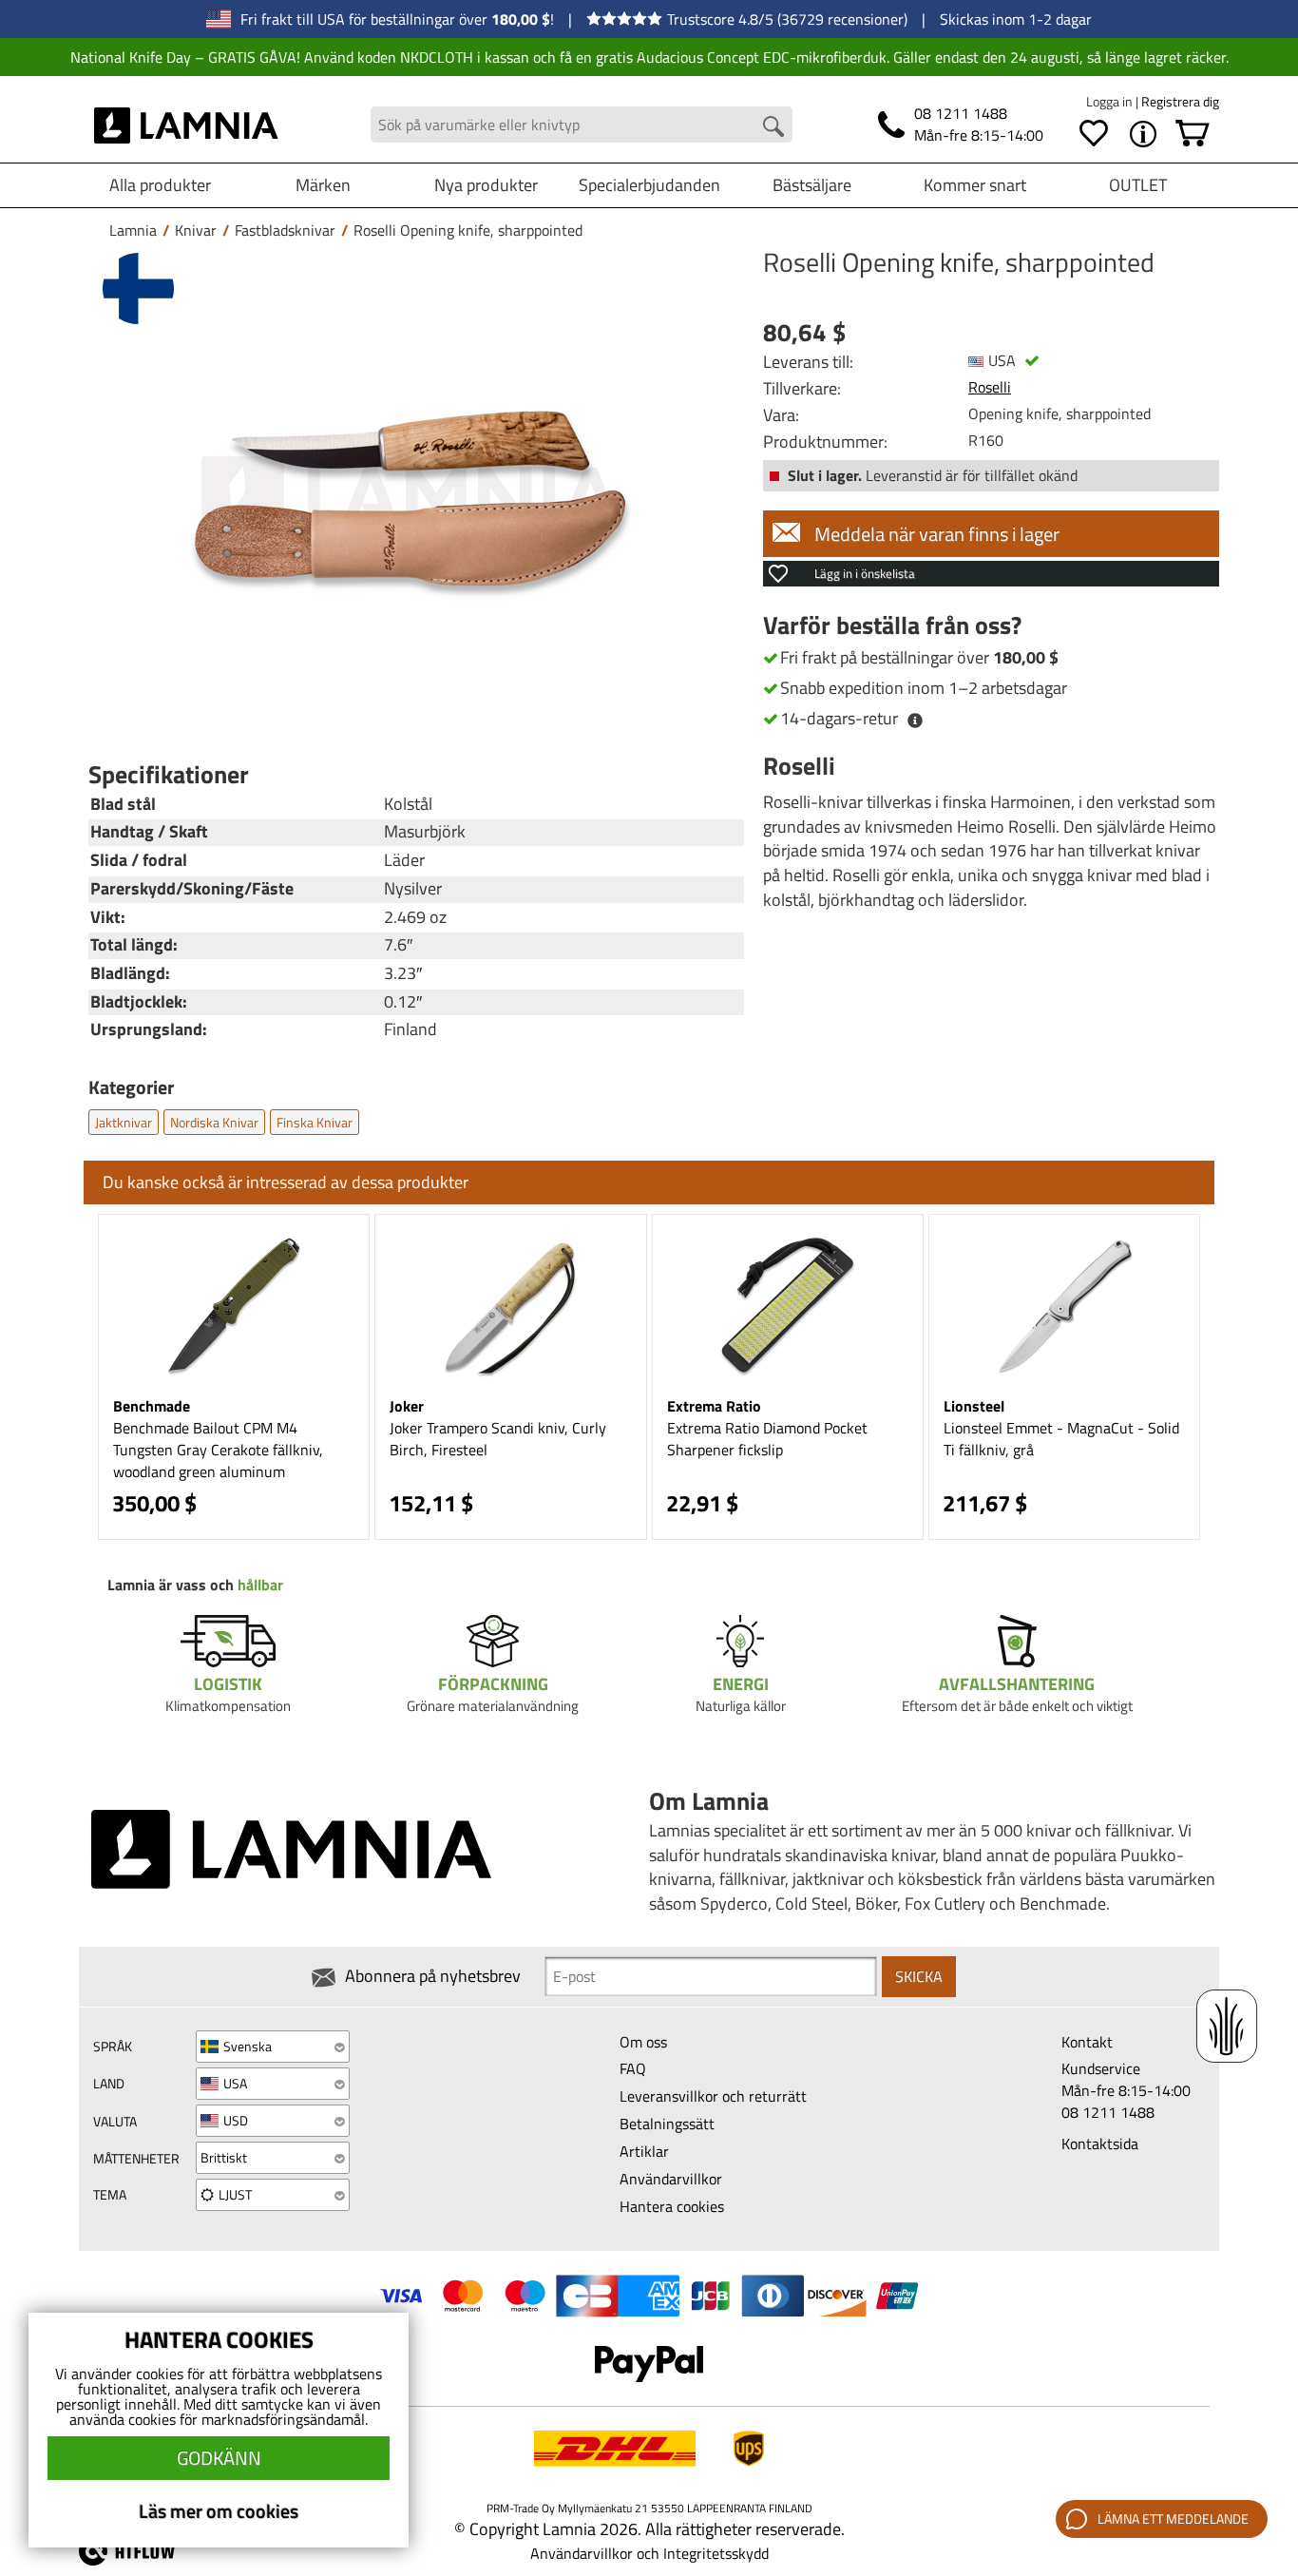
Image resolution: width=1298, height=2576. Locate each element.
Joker (407, 1406)
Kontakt (1087, 2042)
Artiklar (644, 2151)
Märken (323, 185)
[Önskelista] (1094, 134)
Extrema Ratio (714, 1406)
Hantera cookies (672, 2206)
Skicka (919, 1976)
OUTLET (1138, 185)
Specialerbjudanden (649, 185)
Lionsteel (974, 1406)
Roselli (990, 387)
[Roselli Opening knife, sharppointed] (411, 498)
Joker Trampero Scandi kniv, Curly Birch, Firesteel (498, 1439)
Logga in (1111, 101)
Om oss (643, 2042)
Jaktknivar (124, 1122)
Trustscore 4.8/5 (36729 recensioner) (787, 19)
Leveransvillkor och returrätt (713, 2096)
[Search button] (773, 126)
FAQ (633, 2068)
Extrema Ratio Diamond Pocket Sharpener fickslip (767, 1439)
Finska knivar (315, 1122)
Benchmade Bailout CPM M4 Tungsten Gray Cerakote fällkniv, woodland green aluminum (218, 1450)
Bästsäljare (812, 185)
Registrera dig (1180, 101)
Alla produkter (160, 185)
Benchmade (152, 1406)
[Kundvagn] (1193, 134)
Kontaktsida (1100, 2143)
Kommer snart (975, 185)
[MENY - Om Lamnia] (1143, 134)
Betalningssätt (667, 2124)
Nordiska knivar (214, 1122)
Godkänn (219, 2458)
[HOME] (187, 125)
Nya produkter (486, 185)
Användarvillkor (671, 2179)
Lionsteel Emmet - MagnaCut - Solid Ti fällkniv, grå (1061, 1439)
